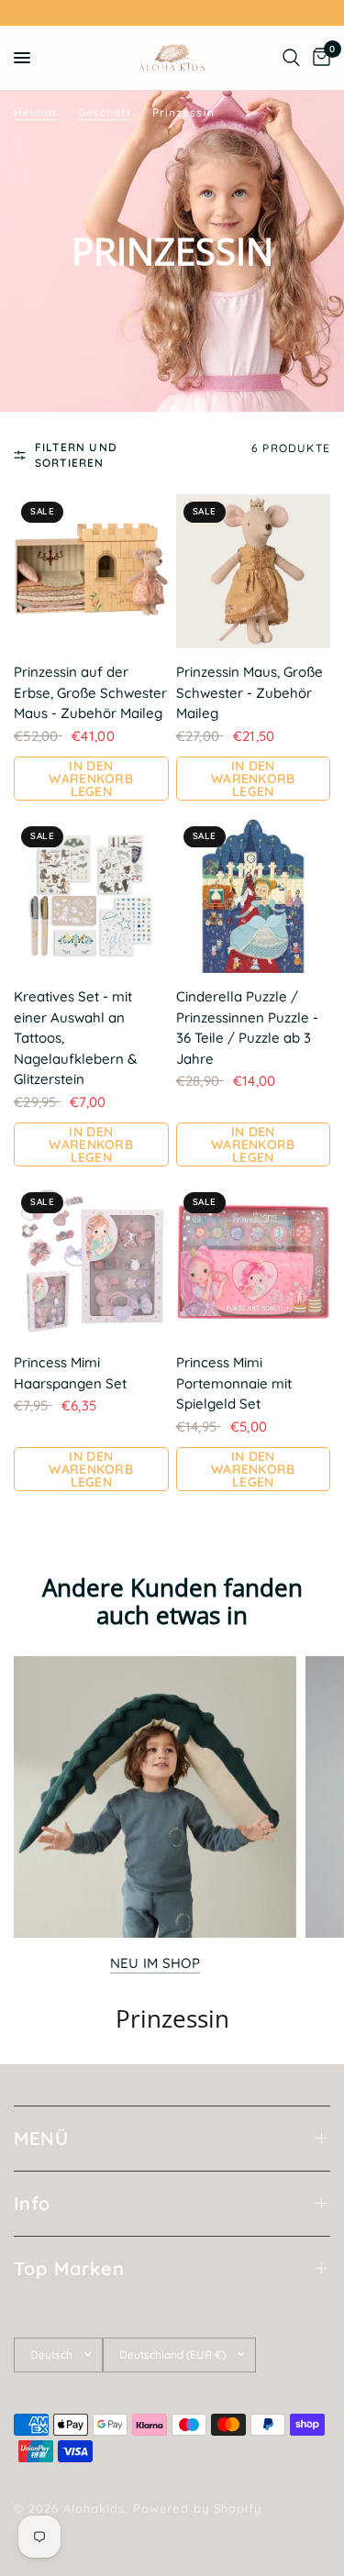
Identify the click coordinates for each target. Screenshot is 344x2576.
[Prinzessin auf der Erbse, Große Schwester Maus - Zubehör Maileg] (91, 572)
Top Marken (69, 2268)
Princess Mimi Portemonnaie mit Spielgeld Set (234, 1383)
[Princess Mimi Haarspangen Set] (91, 1262)
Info (32, 2203)
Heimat (35, 112)
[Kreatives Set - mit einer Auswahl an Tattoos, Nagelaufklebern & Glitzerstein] (91, 896)
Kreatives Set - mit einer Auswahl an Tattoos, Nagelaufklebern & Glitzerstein (75, 1038)
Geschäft (105, 112)
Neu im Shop (155, 1963)
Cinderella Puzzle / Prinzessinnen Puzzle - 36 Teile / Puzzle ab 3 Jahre (247, 1028)
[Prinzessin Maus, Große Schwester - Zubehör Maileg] (254, 572)
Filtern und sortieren (76, 455)
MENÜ (41, 2138)
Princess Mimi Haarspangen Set (70, 1373)
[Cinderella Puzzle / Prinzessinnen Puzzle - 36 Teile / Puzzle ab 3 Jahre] (254, 896)
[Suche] (291, 58)
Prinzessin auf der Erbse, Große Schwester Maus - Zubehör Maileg (90, 692)
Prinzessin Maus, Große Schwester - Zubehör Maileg (250, 692)
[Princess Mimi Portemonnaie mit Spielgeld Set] (254, 1262)
